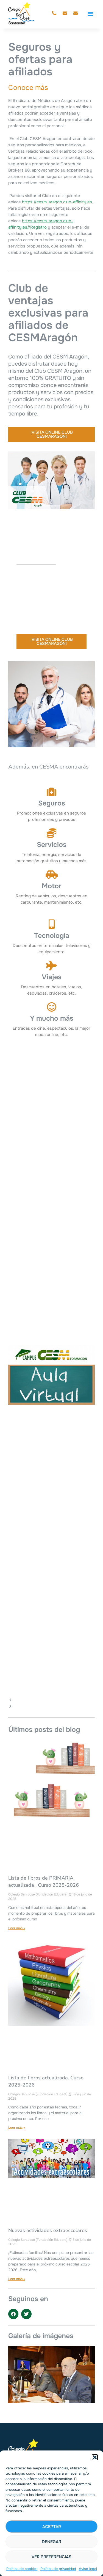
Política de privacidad (58, 2569)
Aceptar (52, 2527)
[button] (95, 2457)
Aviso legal (88, 2569)
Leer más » (17, 1928)
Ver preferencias (51, 2557)
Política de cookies (22, 2569)
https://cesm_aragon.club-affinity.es (57, 202)
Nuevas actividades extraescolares (48, 2230)
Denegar (51, 2542)
